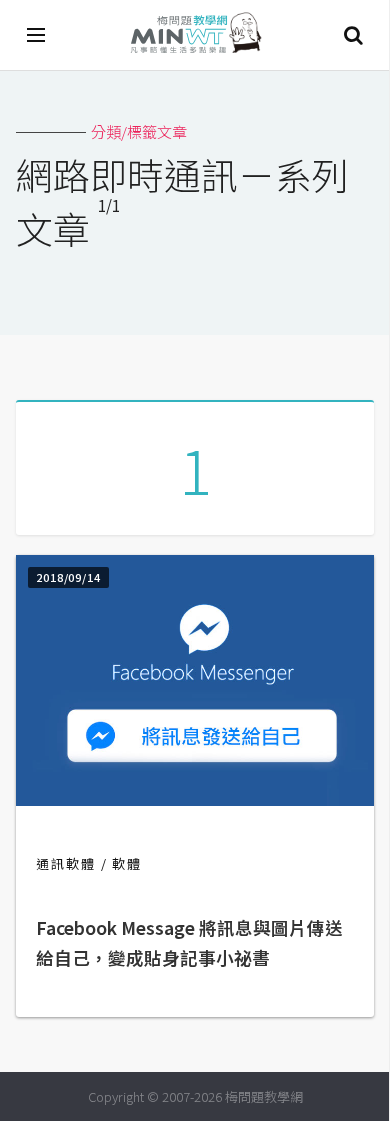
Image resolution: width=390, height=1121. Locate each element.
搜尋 (353, 35)
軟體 (127, 863)
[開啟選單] (37, 35)
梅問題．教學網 (195, 35)
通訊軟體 (66, 863)
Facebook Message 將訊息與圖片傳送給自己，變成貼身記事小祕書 (189, 942)
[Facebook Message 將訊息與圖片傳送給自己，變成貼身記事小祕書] (195, 799)
